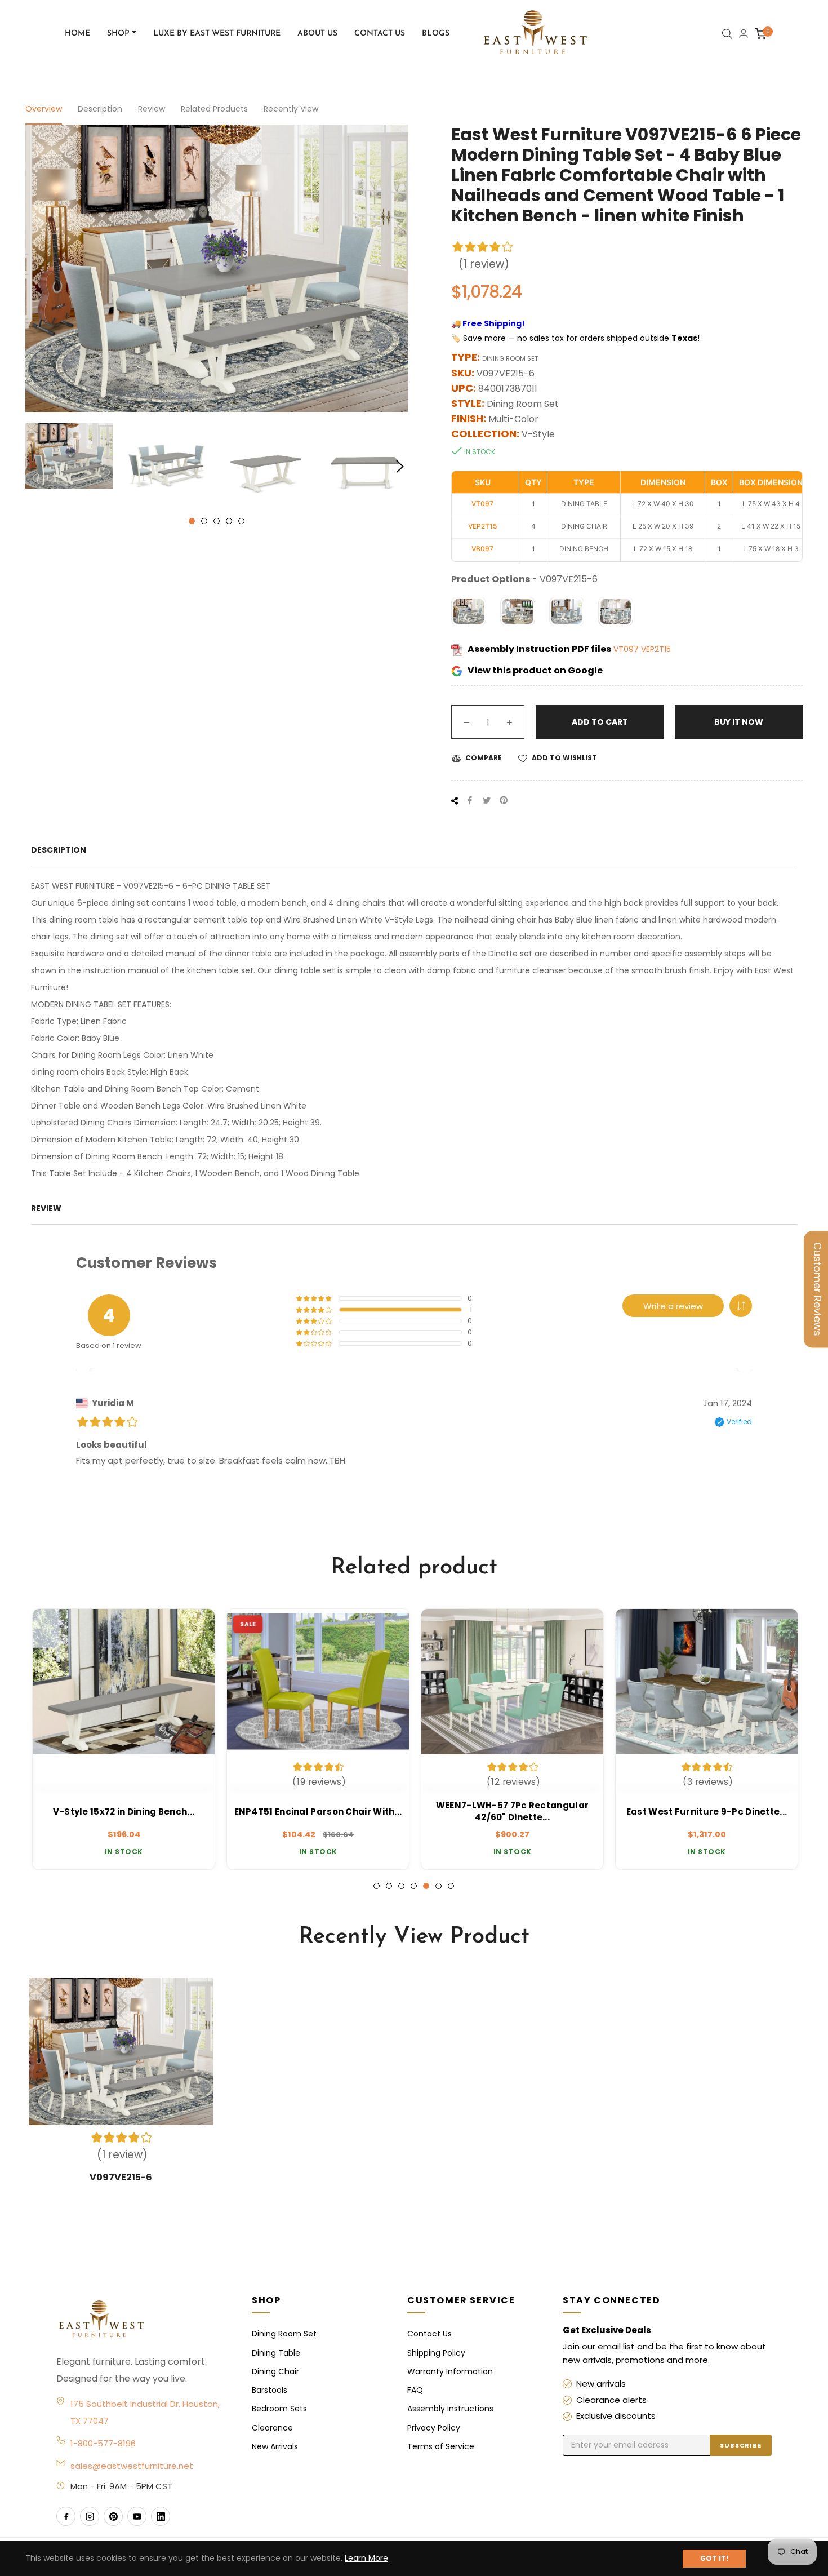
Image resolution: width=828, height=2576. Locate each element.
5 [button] (241, 521)
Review (152, 109)
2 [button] (204, 521)
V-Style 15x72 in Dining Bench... (123, 1812)
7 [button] (451, 1886)
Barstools (270, 2390)
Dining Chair (275, 2371)
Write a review (673, 1306)
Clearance (272, 2428)
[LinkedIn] (161, 2516)
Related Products (214, 109)
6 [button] (439, 1886)
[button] (741, 1306)
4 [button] (229, 521)
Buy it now (739, 722)
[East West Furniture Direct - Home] (143, 2320)
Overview (44, 109)
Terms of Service (441, 2446)
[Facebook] (66, 2516)
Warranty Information (450, 2371)
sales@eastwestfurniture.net (132, 2466)
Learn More (366, 2558)
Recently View (291, 109)
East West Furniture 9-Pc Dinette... (706, 1812)
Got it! (714, 2558)
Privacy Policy (434, 2428)
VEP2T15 (656, 649)
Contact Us (429, 2334)
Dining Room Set (284, 2334)
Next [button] (400, 467)
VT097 (627, 649)
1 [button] (192, 521)
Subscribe (741, 2445)
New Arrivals (275, 2446)
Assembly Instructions (450, 2409)
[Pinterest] (113, 2516)
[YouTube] (137, 2516)
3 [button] (217, 521)
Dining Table (276, 2353)
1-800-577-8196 (103, 2443)
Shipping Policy (436, 2353)
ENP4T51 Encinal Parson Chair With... (317, 1812)
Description (100, 109)
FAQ (415, 2390)
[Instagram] (90, 2516)
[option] (123, 1739)
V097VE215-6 (121, 2177)
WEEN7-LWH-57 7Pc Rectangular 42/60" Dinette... (511, 1811)
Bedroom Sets (279, 2409)
